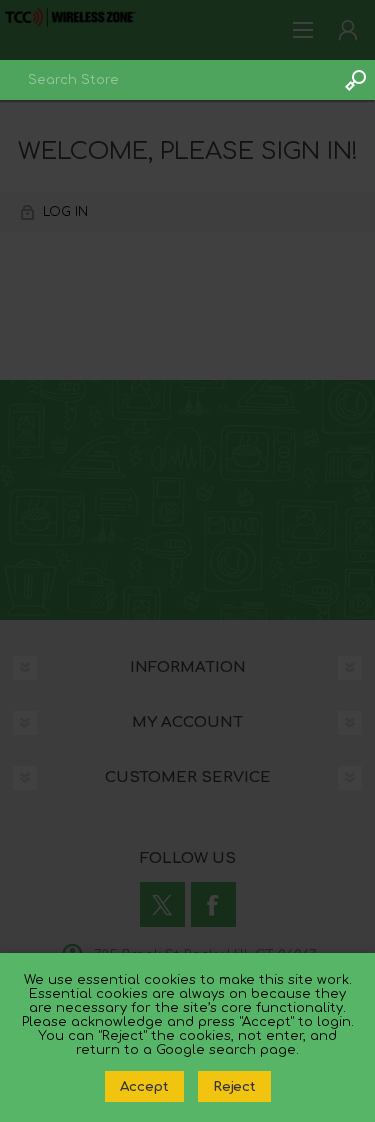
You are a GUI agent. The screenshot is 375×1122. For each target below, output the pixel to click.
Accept (144, 1086)
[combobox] (167, 80)
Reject (234, 1086)
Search (355, 80)
